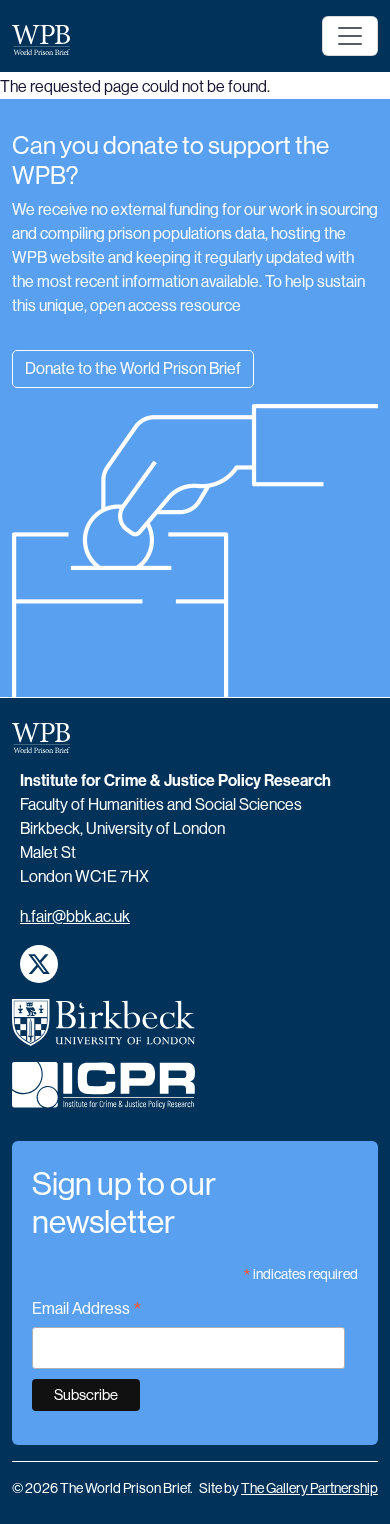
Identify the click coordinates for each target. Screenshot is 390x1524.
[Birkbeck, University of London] (103, 1031)
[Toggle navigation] (350, 36)
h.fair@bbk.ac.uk (75, 916)
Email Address (87, 1310)
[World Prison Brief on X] (39, 964)
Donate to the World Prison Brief (133, 368)
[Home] (49, 39)
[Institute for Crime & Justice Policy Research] (103, 1093)
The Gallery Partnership (309, 1488)
